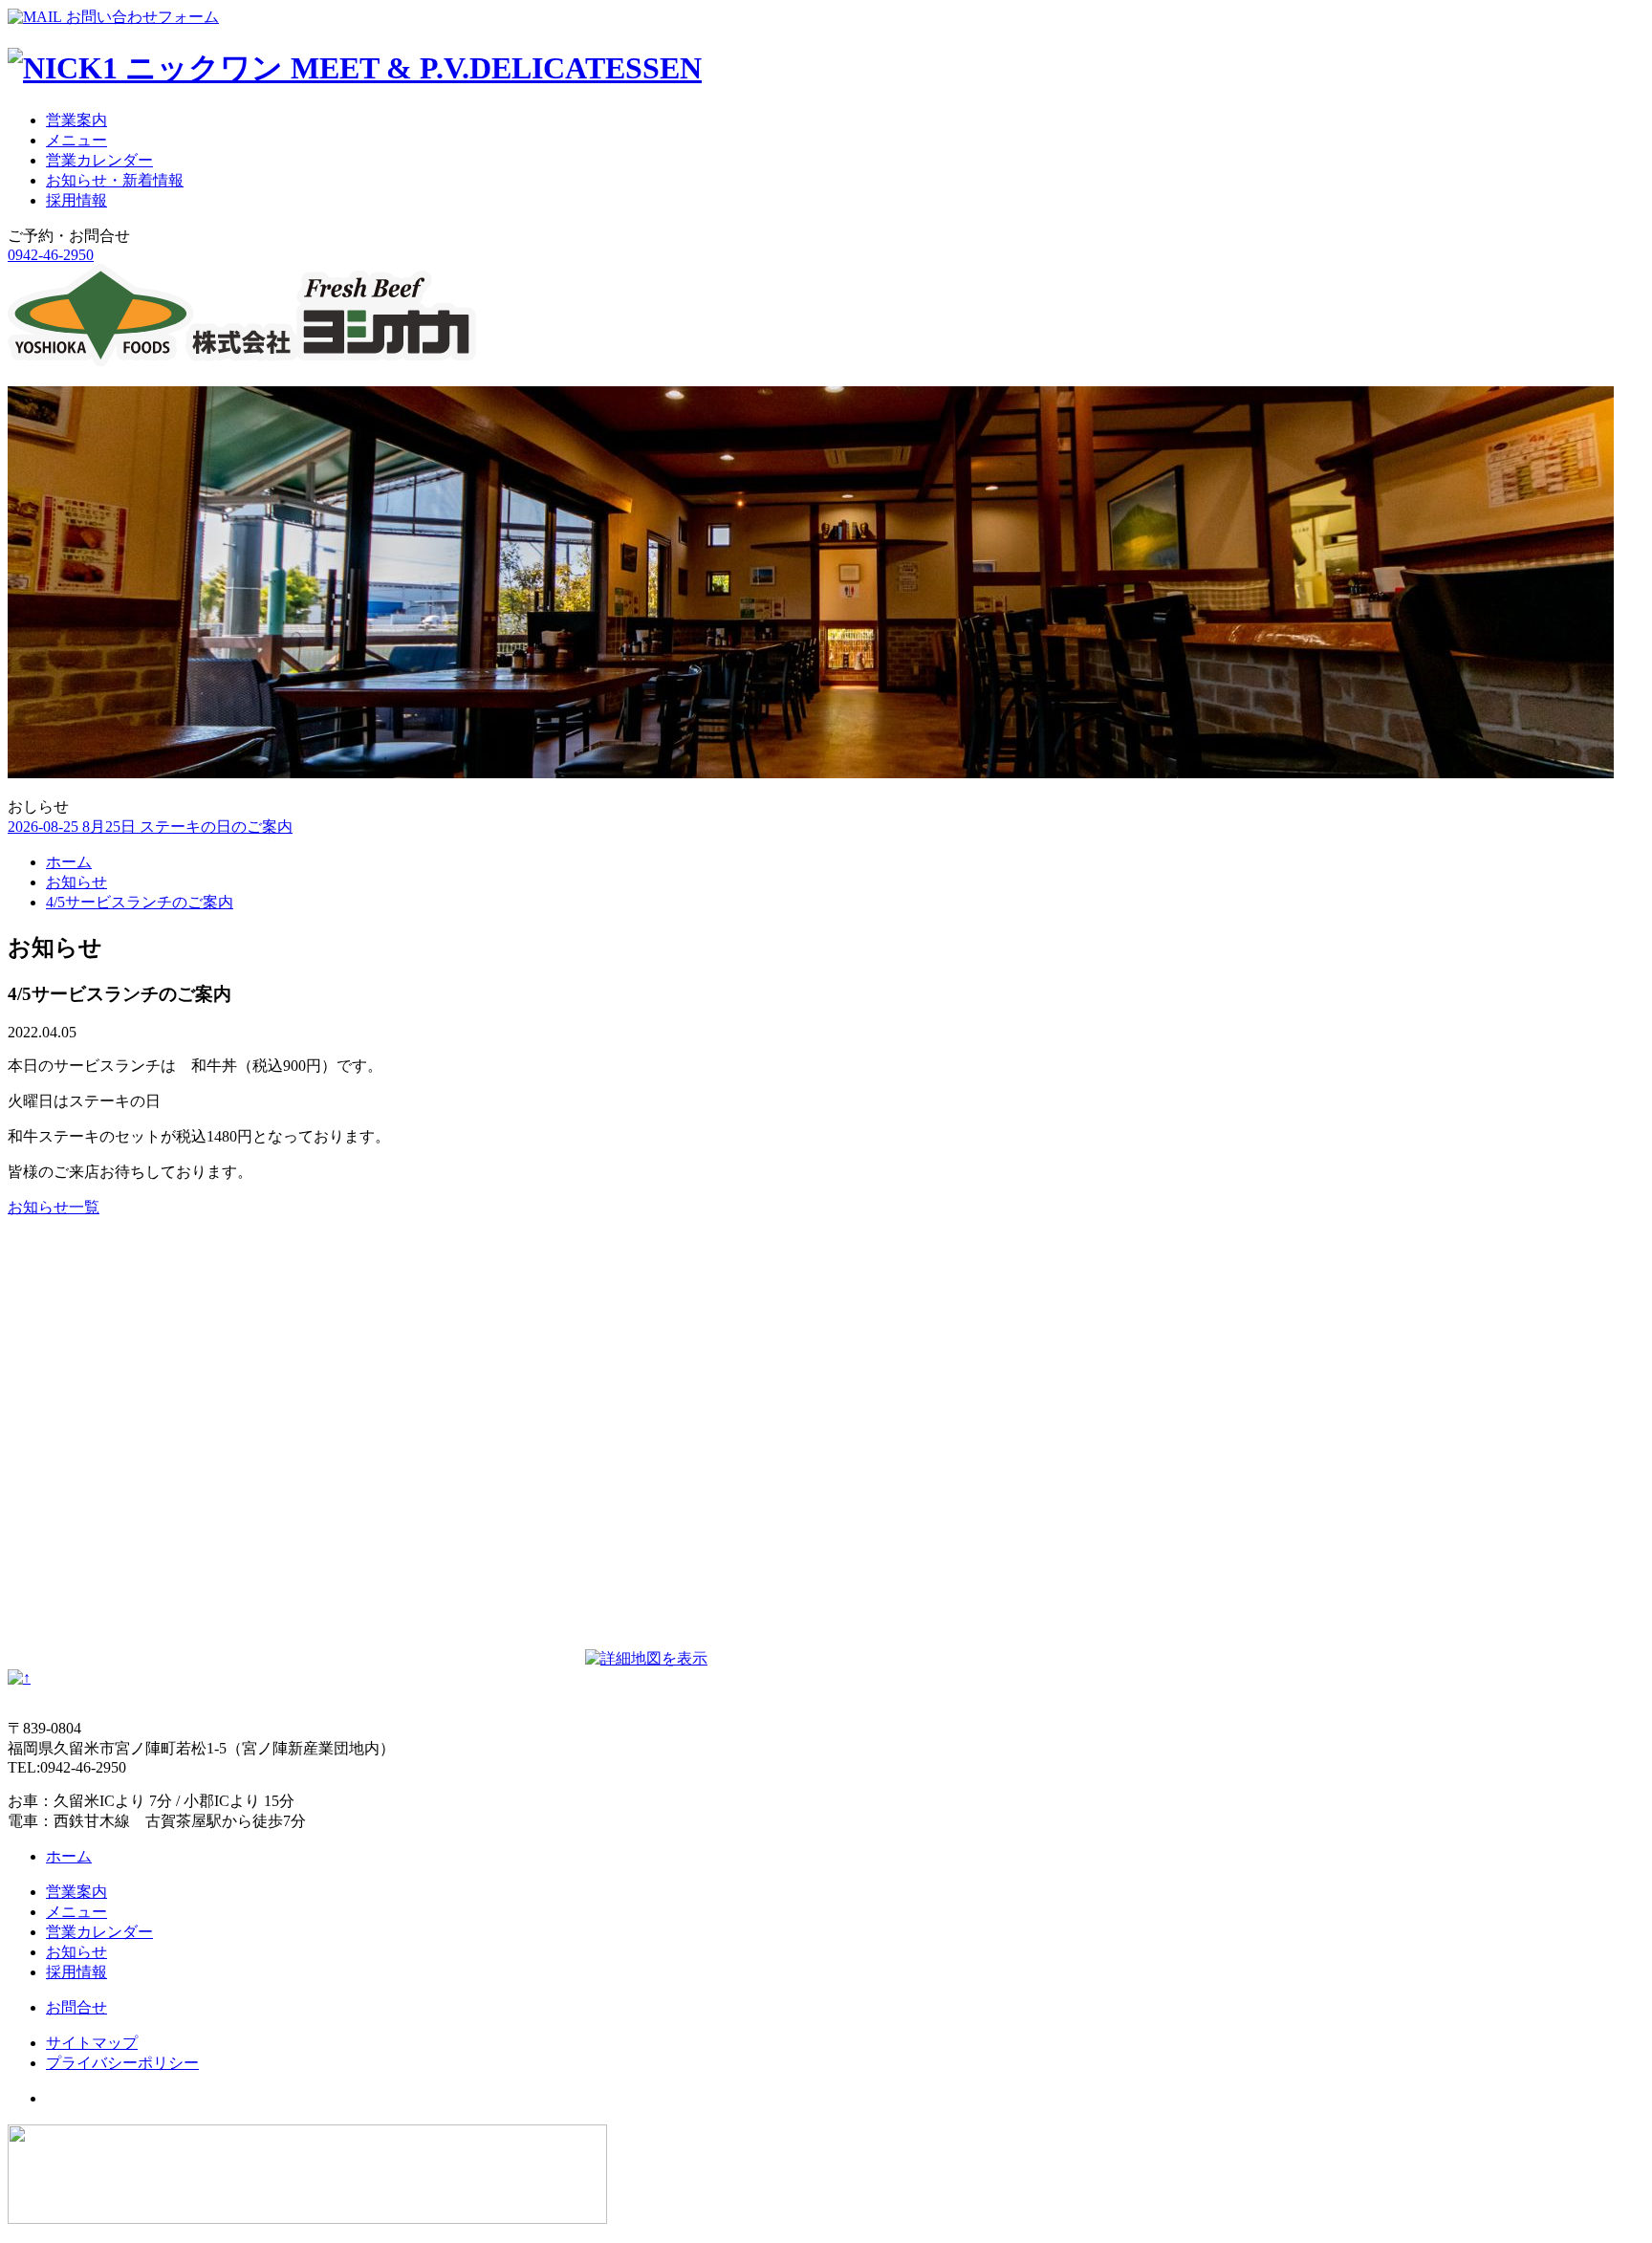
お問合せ (76, 2007)
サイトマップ (92, 2043)
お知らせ (76, 882)
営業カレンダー (99, 160)
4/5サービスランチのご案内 (140, 902)
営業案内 (76, 120)
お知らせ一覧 (54, 1207)
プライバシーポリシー (122, 2063)
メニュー (76, 140)
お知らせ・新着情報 (115, 180)
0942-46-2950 (51, 255)
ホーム (69, 862)
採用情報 (76, 200)
